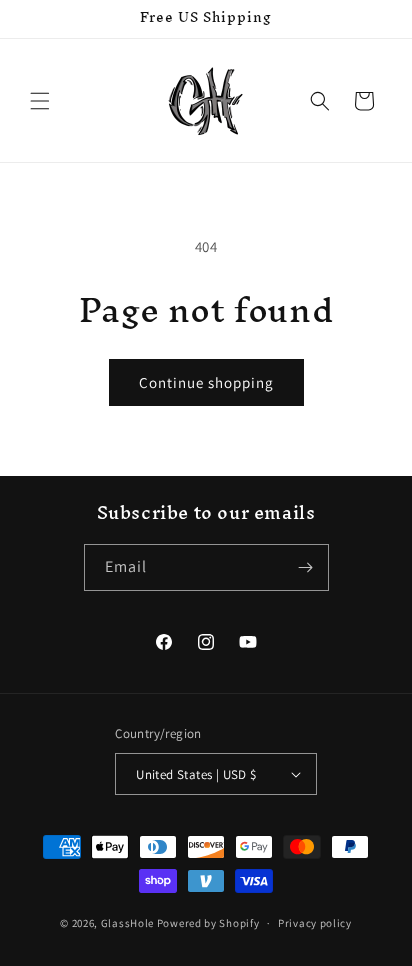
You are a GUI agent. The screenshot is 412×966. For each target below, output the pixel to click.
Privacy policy (315, 923)
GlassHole (127, 923)
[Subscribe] (306, 567)
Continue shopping (206, 382)
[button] (40, 101)
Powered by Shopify (208, 923)
